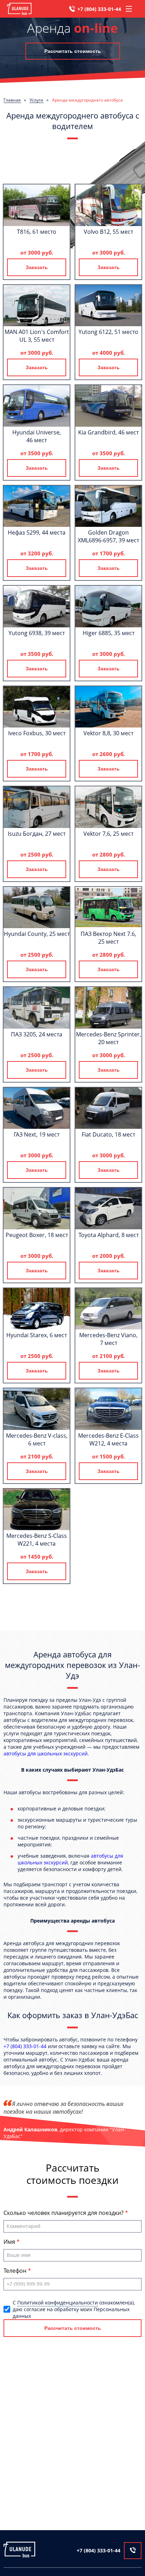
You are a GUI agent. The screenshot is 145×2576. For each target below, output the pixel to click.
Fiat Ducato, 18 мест (108, 1134)
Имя (10, 2242)
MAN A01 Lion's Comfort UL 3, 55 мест (37, 336)
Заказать (37, 267)
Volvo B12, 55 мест (108, 232)
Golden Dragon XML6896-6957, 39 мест (108, 536)
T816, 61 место (37, 232)
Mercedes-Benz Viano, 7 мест (108, 1339)
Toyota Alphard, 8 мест (109, 1235)
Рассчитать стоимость (73, 51)
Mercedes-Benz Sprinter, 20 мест (109, 1038)
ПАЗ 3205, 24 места (37, 1034)
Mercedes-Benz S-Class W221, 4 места (37, 1540)
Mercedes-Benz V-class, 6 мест (37, 1439)
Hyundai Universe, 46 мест (37, 436)
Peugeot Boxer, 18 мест (37, 1235)
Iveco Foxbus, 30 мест (37, 733)
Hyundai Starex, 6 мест (37, 1335)
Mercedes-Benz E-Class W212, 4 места (108, 1439)
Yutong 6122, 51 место (108, 332)
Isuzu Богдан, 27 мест (37, 834)
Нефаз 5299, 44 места (37, 532)
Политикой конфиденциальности (58, 2303)
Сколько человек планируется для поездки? (64, 2213)
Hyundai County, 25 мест (37, 934)
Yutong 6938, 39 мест (37, 633)
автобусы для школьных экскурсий (46, 1753)
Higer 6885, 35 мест (109, 633)
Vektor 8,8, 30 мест (108, 733)
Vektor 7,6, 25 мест (108, 834)
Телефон (16, 2271)
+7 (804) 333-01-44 (99, 9)
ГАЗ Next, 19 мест (37, 1134)
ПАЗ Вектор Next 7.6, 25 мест (108, 938)
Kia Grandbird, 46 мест (108, 432)
